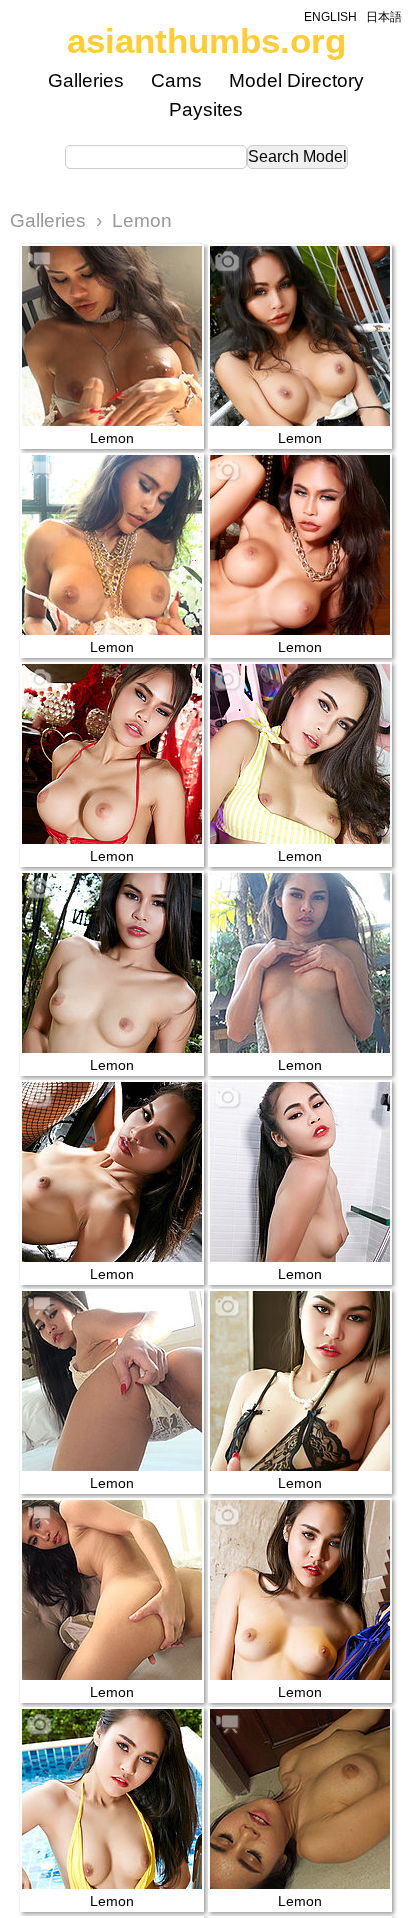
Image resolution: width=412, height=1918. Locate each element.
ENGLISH (330, 17)
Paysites (206, 109)
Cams (176, 80)
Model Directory (296, 80)
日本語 (384, 17)
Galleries (86, 80)
